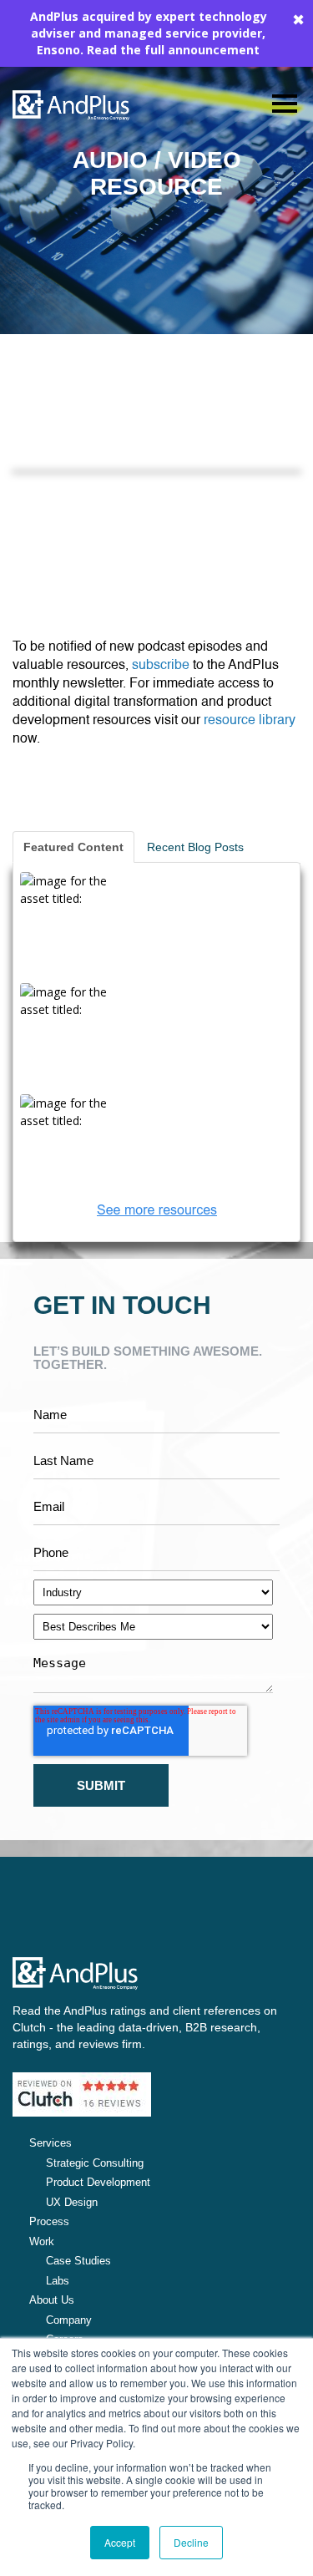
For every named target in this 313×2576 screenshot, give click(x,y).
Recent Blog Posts (195, 847)
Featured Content (73, 847)
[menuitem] (156, 2163)
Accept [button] (120, 2542)
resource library (250, 721)
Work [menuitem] (42, 2241)
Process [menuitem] (49, 2221)
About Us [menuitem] (52, 2300)
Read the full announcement (173, 50)
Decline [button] (191, 2542)
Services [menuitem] (50, 2143)
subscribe (161, 666)
